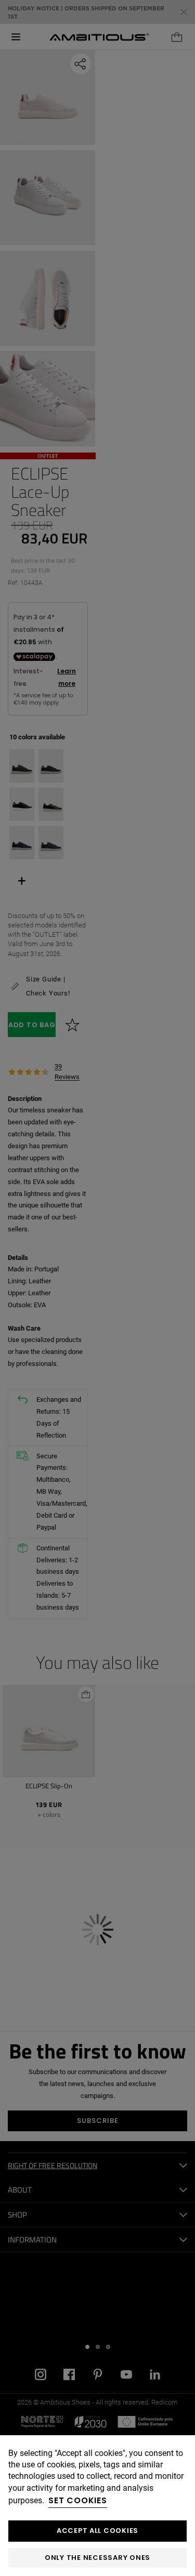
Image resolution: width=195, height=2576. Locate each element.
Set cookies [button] (78, 2500)
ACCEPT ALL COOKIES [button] (97, 2531)
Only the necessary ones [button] (97, 2558)
